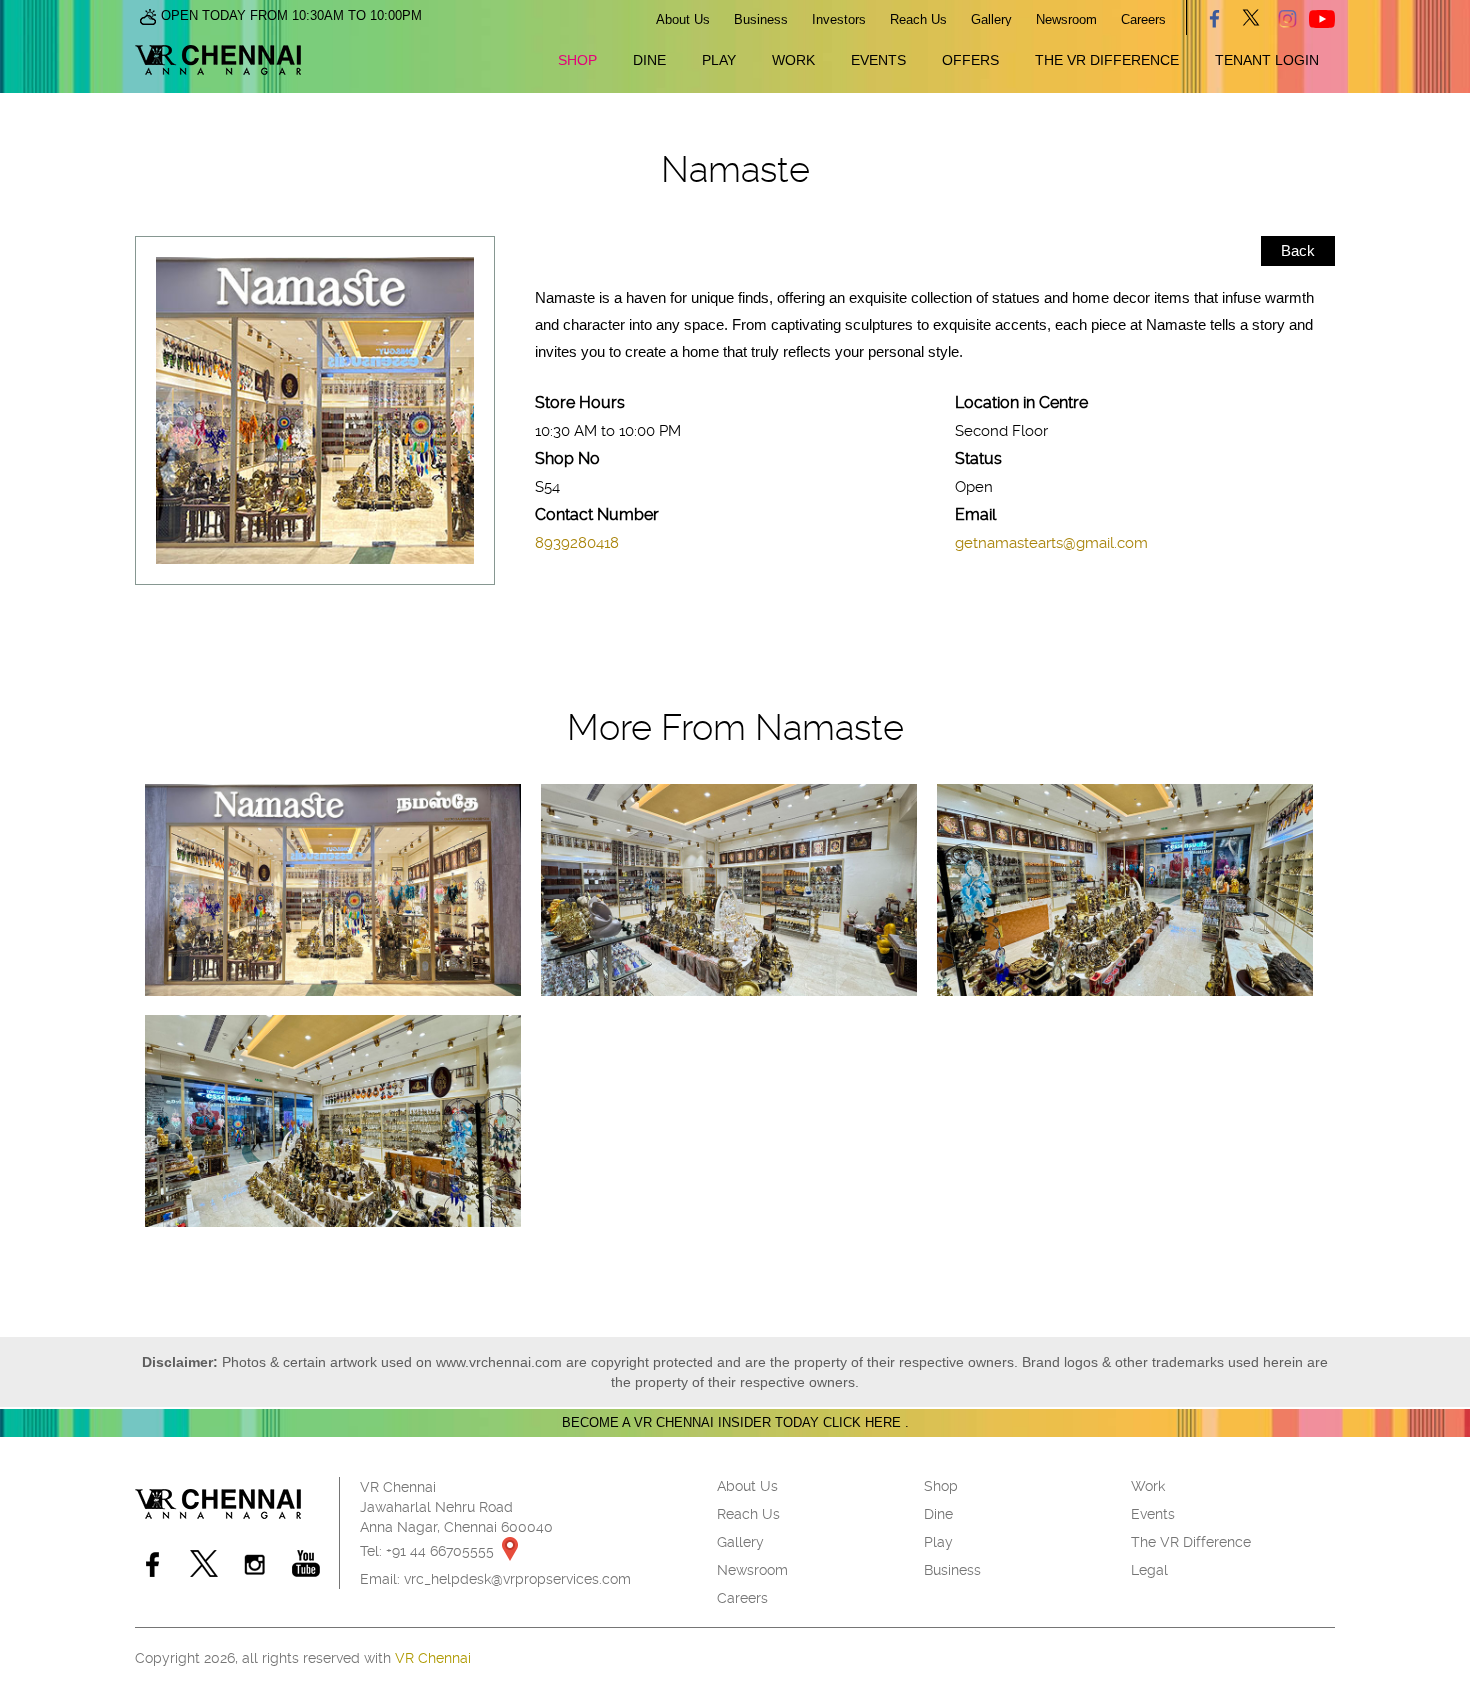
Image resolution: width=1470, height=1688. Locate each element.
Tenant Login (1267, 60)
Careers (1143, 19)
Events (878, 60)
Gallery (991, 19)
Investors (839, 19)
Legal (1149, 1570)
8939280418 (577, 543)
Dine (649, 60)
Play (719, 60)
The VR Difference (1107, 60)
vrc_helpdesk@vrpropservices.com (517, 1579)
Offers (970, 60)
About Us (683, 19)
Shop (577, 60)
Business (761, 19)
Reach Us (918, 19)
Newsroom (1066, 19)
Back (1298, 250)
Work (793, 60)
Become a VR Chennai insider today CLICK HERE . (735, 1422)
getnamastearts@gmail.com (1051, 543)
